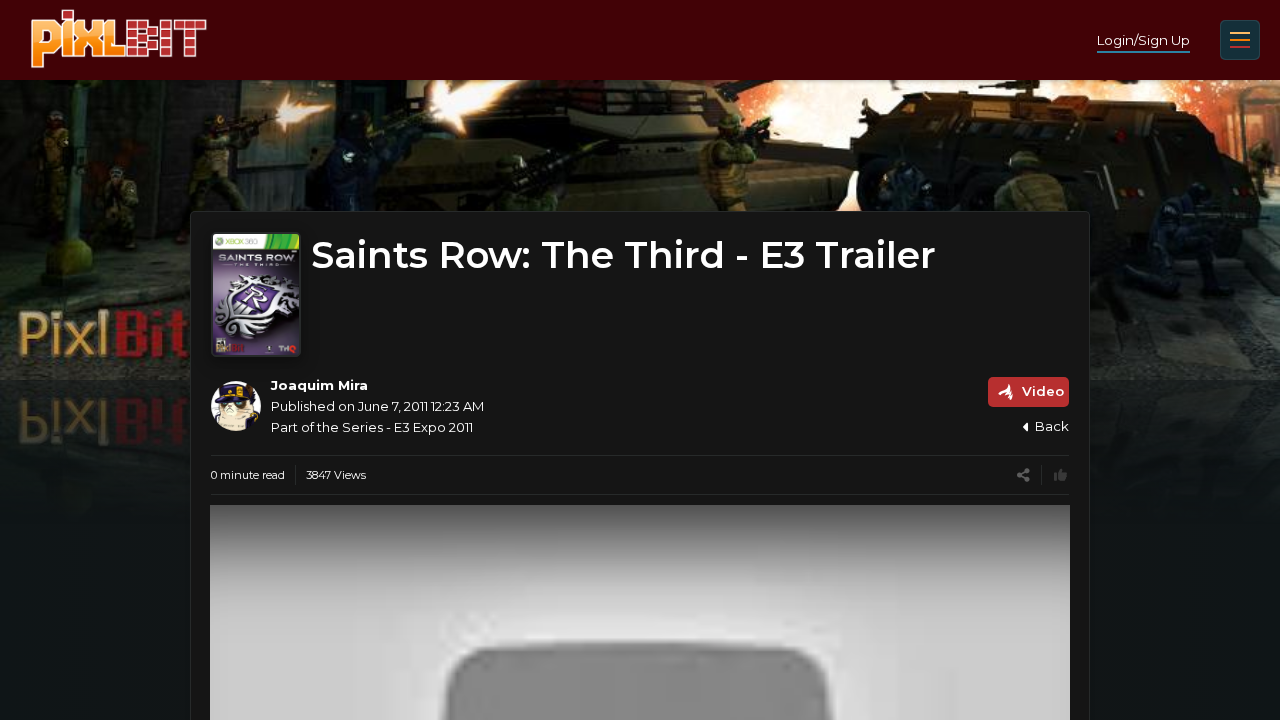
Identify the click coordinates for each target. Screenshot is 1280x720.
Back (1052, 426)
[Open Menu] (1240, 40)
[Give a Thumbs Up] (1060, 475)
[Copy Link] (1023, 475)
